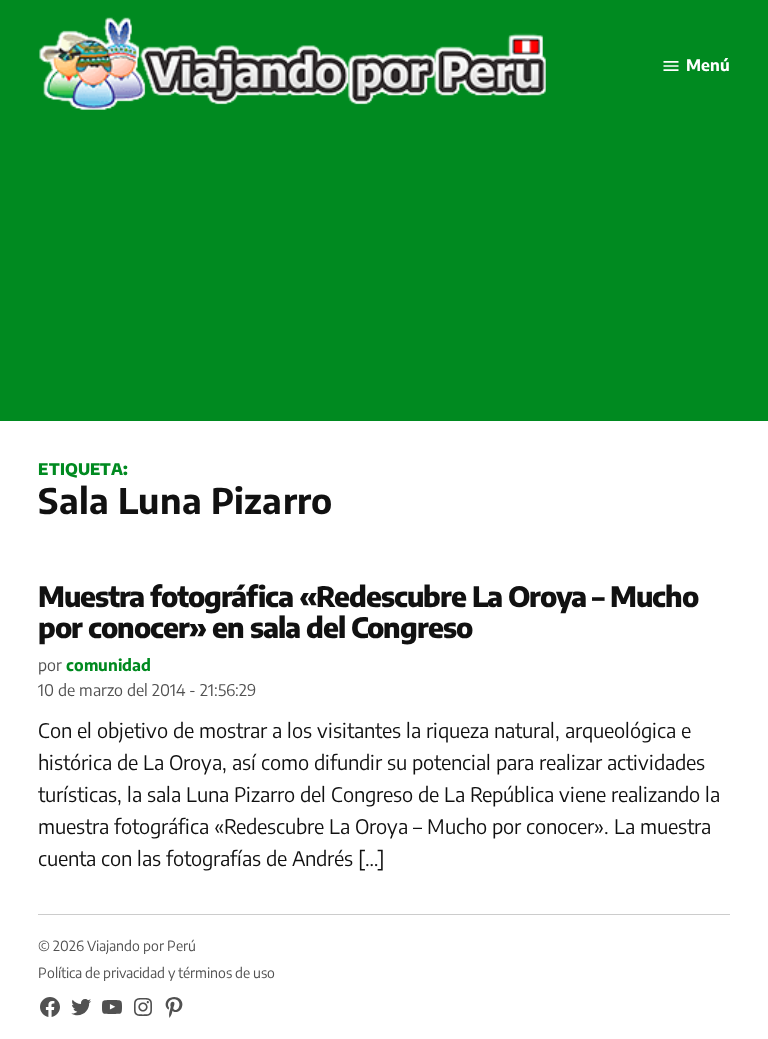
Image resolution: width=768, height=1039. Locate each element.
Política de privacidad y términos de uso (156, 972)
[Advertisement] (384, 281)
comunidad (108, 665)
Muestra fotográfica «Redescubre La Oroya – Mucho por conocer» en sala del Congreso (368, 611)
